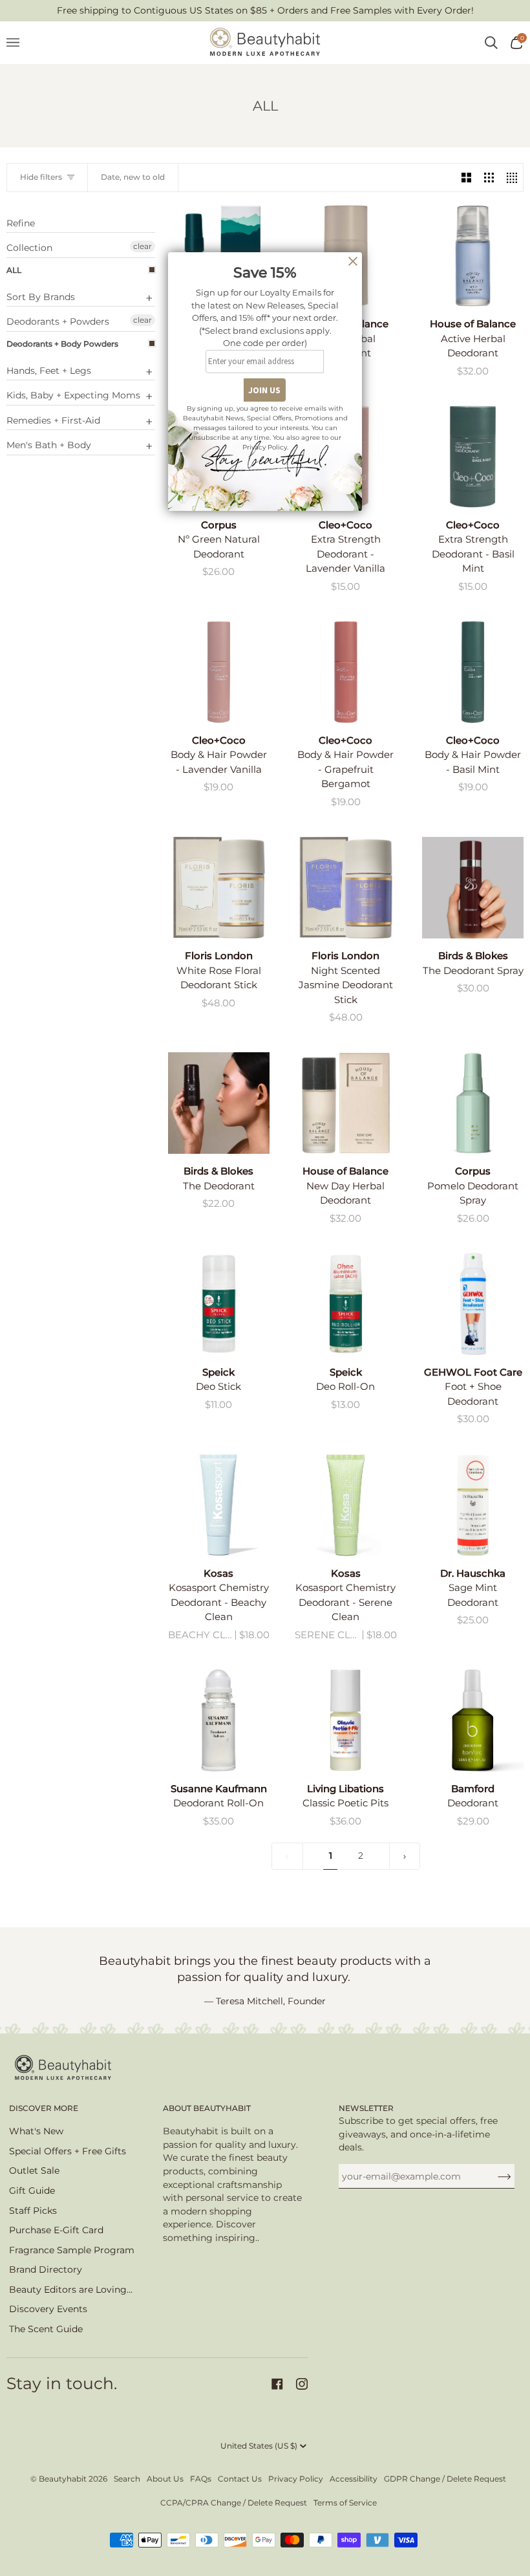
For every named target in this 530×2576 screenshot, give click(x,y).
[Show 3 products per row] (489, 178)
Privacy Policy (296, 2479)
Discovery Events (48, 2309)
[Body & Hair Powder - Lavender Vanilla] (219, 672)
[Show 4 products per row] (512, 178)
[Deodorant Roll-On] (219, 1720)
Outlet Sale (34, 2170)
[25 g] (345, 672)
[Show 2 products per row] (466, 178)
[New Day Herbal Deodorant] (345, 1103)
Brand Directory (46, 2269)
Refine (21, 223)
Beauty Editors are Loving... (71, 2289)
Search (127, 2479)
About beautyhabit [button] (207, 2108)
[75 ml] (219, 888)
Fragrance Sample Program (72, 2250)
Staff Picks (33, 2211)
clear (143, 246)
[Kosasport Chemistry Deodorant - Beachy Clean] (219, 1505)
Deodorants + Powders (58, 321)
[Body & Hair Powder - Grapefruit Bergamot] (345, 672)
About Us (165, 2479)
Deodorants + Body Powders (62, 344)
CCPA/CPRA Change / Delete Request (234, 2503)
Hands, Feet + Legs (49, 371)
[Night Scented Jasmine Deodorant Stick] (345, 888)
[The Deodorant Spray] (473, 888)
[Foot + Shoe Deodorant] (473, 1304)
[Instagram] (302, 2384)
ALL (14, 270)
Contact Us (240, 2479)
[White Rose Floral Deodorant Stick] (219, 888)
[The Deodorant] (219, 1103)
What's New (36, 2131)
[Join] (494, 2176)
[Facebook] (277, 2384)
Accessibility (354, 2479)
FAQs (201, 2479)
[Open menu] (19, 43)
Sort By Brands (41, 297)
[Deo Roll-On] (345, 1304)
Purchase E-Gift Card (56, 2230)
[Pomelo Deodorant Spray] (473, 1103)
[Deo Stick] (219, 1304)
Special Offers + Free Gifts (68, 2151)
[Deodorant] (473, 1720)
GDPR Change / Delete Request (445, 2479)
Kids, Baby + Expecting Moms (73, 395)
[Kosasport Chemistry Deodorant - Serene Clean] (345, 1505)
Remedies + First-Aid (53, 420)
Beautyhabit (63, 2479)
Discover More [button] (44, 2108)
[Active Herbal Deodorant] (473, 256)
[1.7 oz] (473, 1505)
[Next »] (405, 1856)
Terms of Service (345, 2503)
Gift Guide (32, 2191)
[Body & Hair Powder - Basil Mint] (473, 672)
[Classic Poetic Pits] (345, 1720)
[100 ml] (473, 1720)
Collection (29, 248)
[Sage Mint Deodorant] (473, 1505)
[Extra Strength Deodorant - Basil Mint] (473, 456)
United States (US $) (259, 2446)
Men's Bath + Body (49, 445)
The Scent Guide (46, 2329)
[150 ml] (473, 1304)
